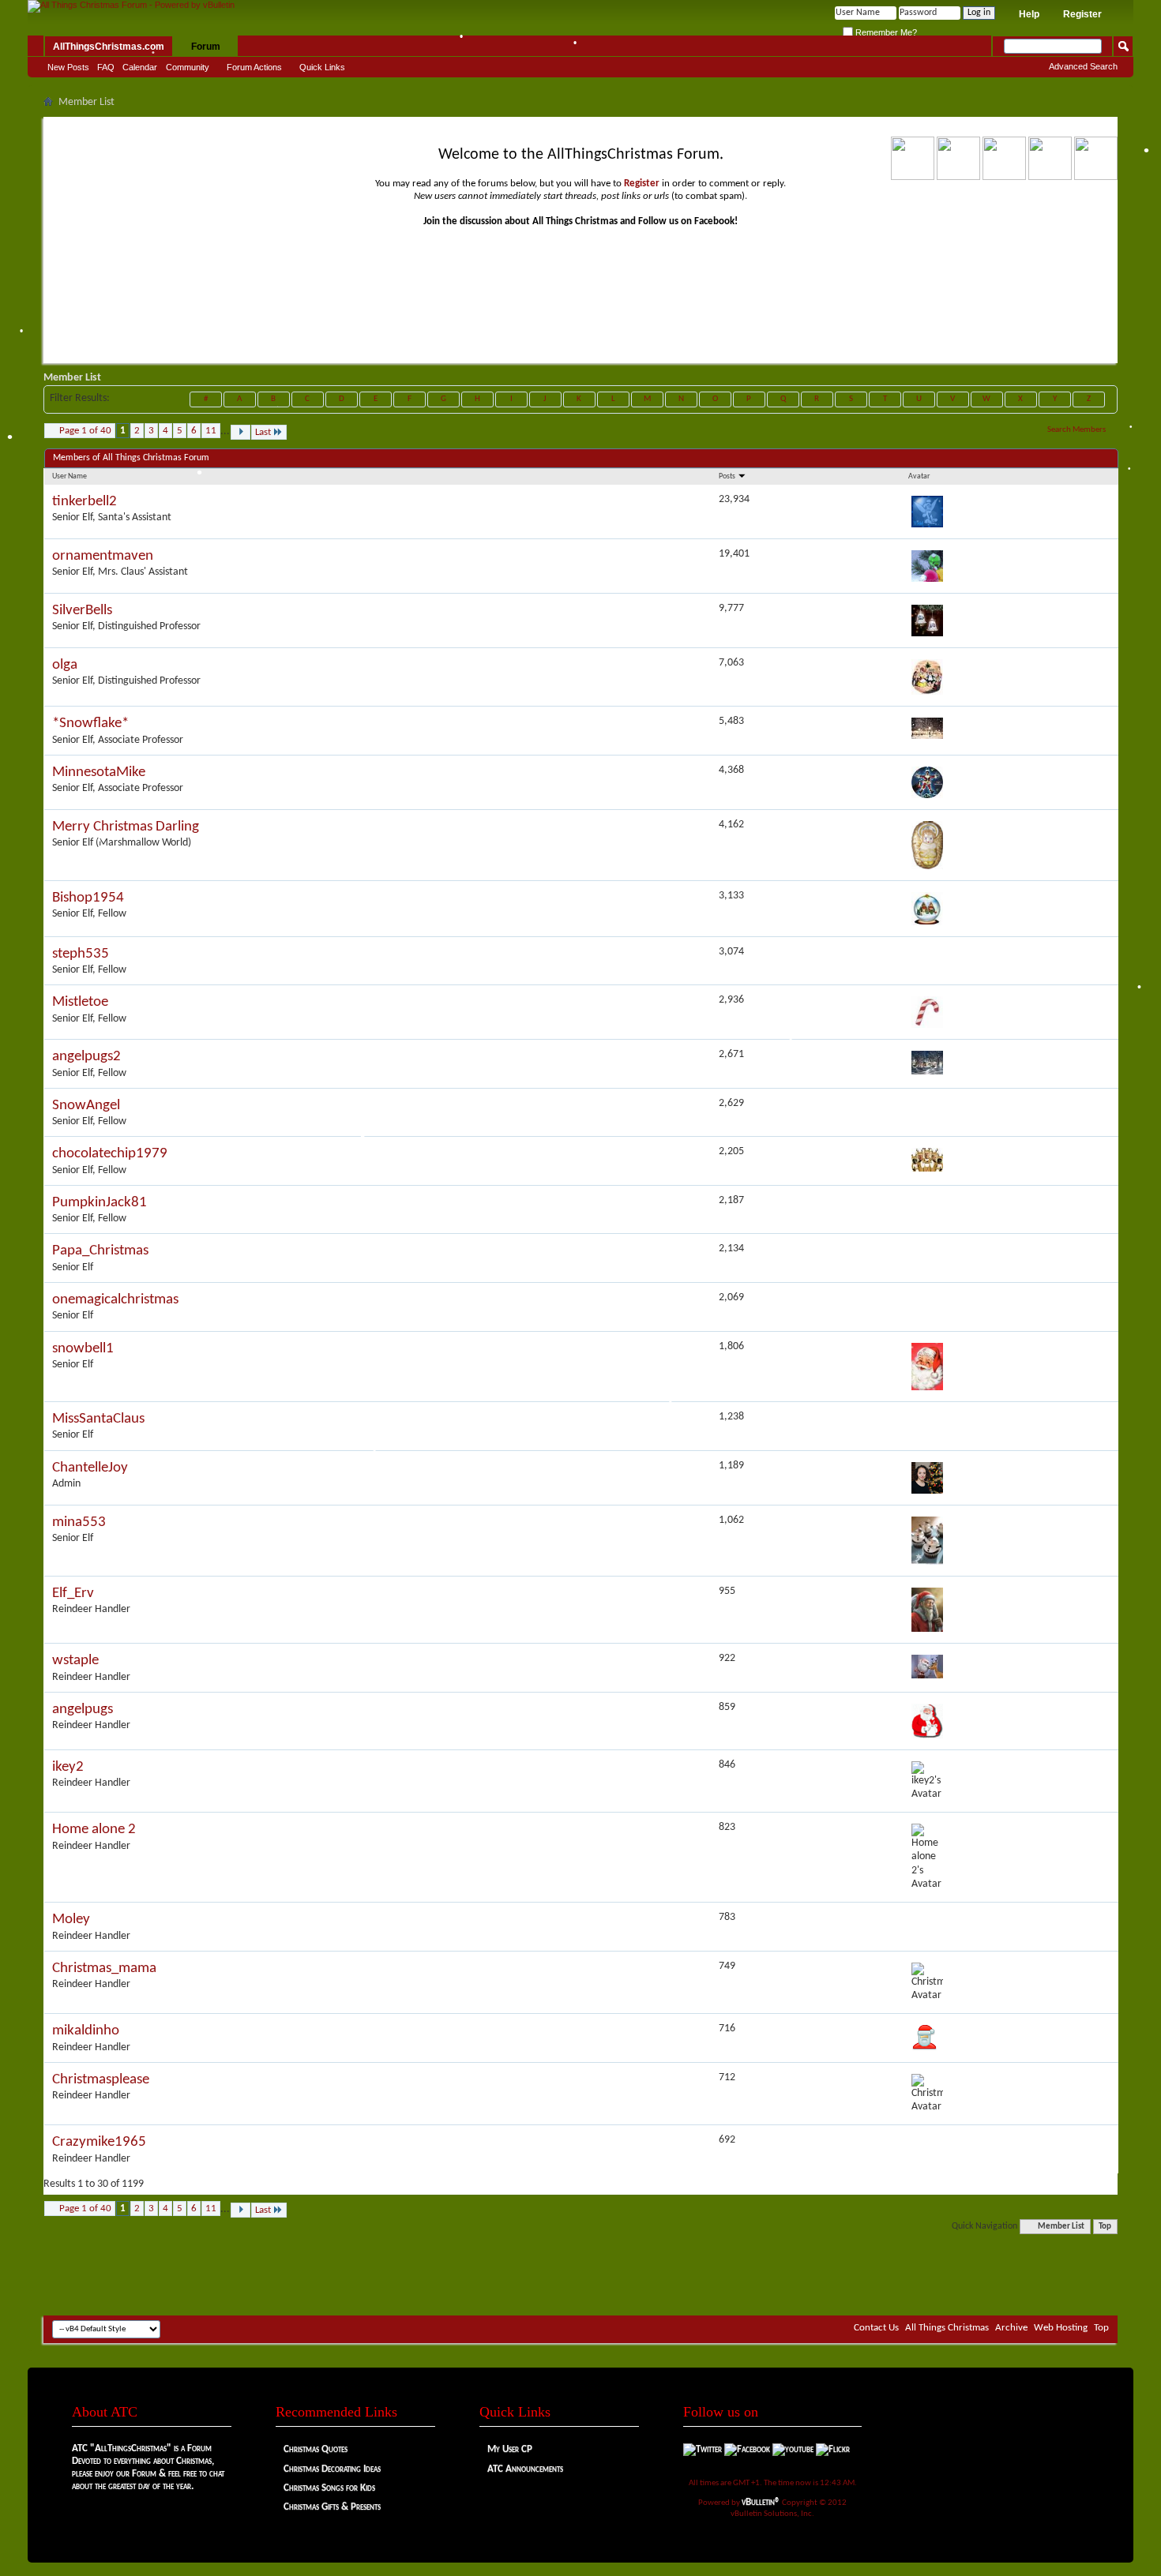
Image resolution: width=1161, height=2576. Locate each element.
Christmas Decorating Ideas (332, 2469)
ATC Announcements (525, 2469)
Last (263, 432)
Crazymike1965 (99, 2142)
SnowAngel (86, 1106)
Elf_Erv (73, 1594)
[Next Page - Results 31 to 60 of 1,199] (240, 432)
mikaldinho (86, 2031)
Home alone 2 (94, 1830)
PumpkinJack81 (100, 1203)
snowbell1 (83, 1349)
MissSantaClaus (98, 1419)
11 (211, 431)
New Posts (68, 67)
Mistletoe (80, 1002)
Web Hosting (1061, 2328)
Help (1029, 14)
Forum (206, 47)
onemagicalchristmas (115, 1300)
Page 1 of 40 (85, 431)
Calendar (140, 67)
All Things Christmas (947, 2328)
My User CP (510, 2449)
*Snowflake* (90, 724)
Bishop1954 (88, 898)
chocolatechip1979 (110, 1154)
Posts (728, 476)
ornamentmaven (103, 556)
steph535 (81, 954)
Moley (71, 1920)
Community (188, 67)
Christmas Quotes (316, 2449)
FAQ (106, 67)
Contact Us (876, 2328)
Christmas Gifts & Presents (332, 2507)
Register (1082, 14)
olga (65, 665)
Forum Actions (254, 67)
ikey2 (68, 1767)
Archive (1011, 2328)
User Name (70, 476)
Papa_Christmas (100, 1251)
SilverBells (82, 611)
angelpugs (83, 1710)
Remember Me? (885, 32)
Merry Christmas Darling (126, 827)
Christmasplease (101, 2080)
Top (1105, 2227)
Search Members (1076, 430)
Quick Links (322, 67)
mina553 (79, 1522)
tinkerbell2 (85, 502)
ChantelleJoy (90, 1468)
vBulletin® (761, 2502)
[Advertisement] (580, 2268)
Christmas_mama (104, 1969)
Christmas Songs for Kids (329, 2488)
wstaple (75, 1661)
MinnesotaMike (99, 772)
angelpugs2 (86, 1057)
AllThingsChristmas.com (109, 47)
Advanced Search (1083, 66)
